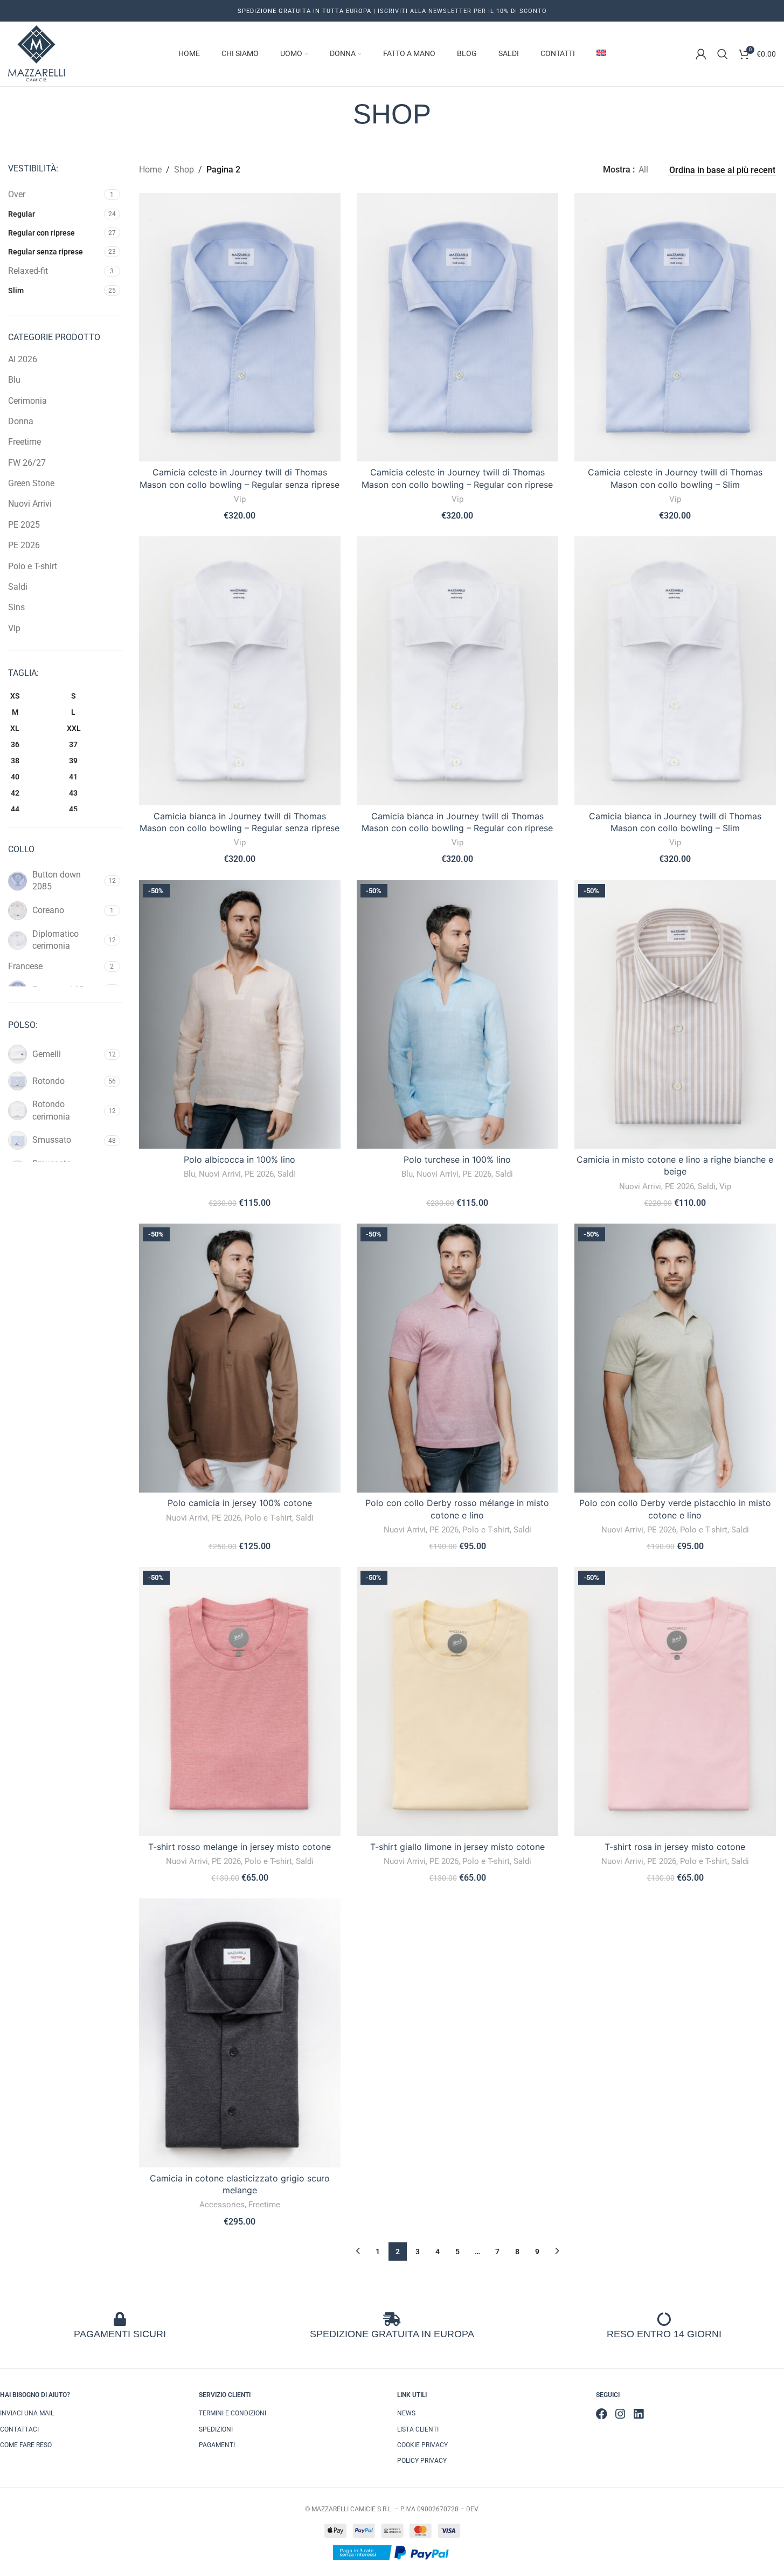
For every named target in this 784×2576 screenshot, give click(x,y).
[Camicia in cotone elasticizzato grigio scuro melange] (240, 2033)
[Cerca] (723, 54)
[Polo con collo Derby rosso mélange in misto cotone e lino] (457, 1358)
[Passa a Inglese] (601, 54)
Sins (16, 607)
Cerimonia (27, 401)
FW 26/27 (27, 463)
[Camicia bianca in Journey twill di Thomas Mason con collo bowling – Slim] (675, 671)
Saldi (18, 587)
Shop (184, 170)
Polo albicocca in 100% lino (240, 1159)
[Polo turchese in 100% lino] (457, 1015)
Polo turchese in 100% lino (457, 1159)
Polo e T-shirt (33, 566)
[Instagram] (620, 2414)
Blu (14, 380)
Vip (14, 628)
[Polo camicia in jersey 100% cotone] (240, 1358)
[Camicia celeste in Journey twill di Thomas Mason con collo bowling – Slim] (675, 327)
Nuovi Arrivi (30, 504)
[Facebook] (602, 2414)
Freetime (25, 442)
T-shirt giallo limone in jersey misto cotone (457, 1847)
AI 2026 (23, 359)
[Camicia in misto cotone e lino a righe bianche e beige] (675, 1015)
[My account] (701, 54)
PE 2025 (24, 525)
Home (150, 170)
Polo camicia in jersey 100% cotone (240, 1503)
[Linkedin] (638, 2414)
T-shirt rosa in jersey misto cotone (675, 1847)
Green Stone (31, 483)
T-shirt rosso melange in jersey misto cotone (240, 1847)
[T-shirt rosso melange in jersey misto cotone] (240, 1701)
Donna (21, 421)
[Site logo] (36, 53)
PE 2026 (24, 545)
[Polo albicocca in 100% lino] (240, 1015)
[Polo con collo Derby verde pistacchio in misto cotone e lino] (675, 1358)
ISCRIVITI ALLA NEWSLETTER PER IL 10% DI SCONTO (461, 11)
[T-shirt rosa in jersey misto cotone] (675, 1701)
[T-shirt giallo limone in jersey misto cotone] (457, 1701)
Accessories (222, 2205)
